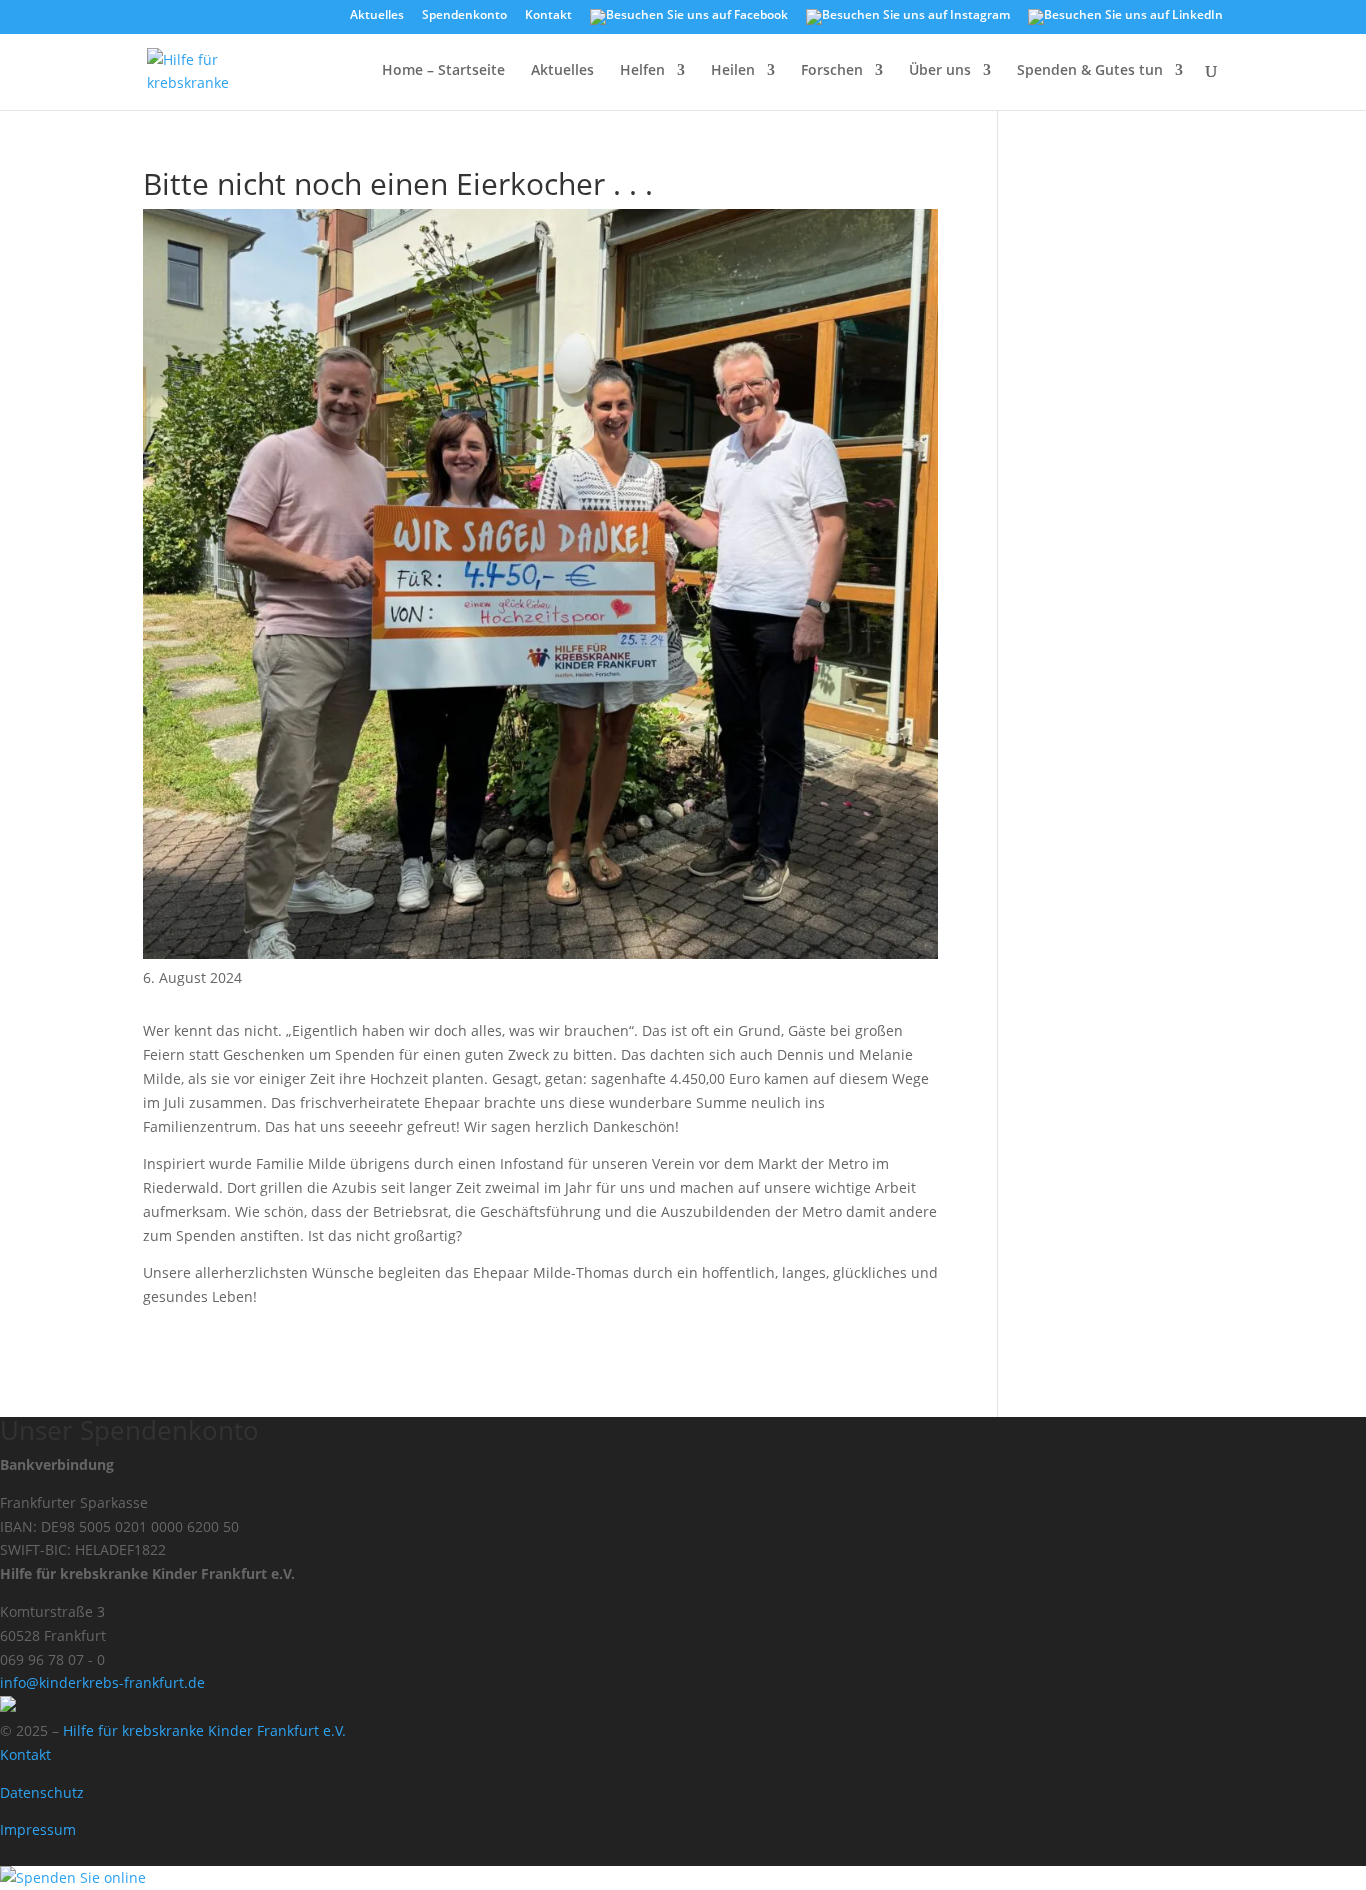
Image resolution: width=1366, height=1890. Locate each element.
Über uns (940, 71)
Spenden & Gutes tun (1090, 71)
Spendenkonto (464, 16)
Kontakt (548, 16)
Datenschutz (42, 1792)
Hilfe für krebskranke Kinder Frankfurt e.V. (204, 1730)
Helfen (642, 71)
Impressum (38, 1829)
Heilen (733, 71)
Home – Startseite (443, 71)
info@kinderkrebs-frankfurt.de (102, 1682)
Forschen (832, 71)
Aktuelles (377, 16)
